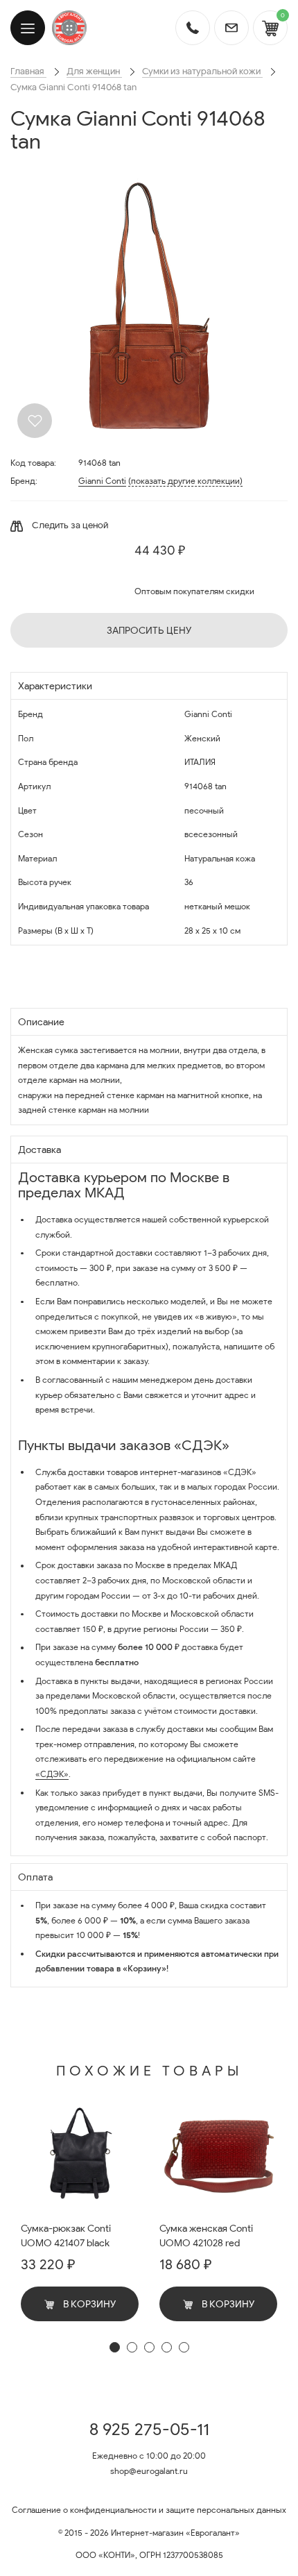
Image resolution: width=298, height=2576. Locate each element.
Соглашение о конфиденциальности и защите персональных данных (149, 2510)
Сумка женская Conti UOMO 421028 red (206, 2236)
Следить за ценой (69, 525)
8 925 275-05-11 (149, 2430)
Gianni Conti (102, 481)
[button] (115, 2347)
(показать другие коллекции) (185, 481)
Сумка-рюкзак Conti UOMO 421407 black (66, 2236)
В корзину (88, 2304)
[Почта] (231, 28)
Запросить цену (149, 631)
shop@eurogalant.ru (149, 2471)
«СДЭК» (52, 1774)
